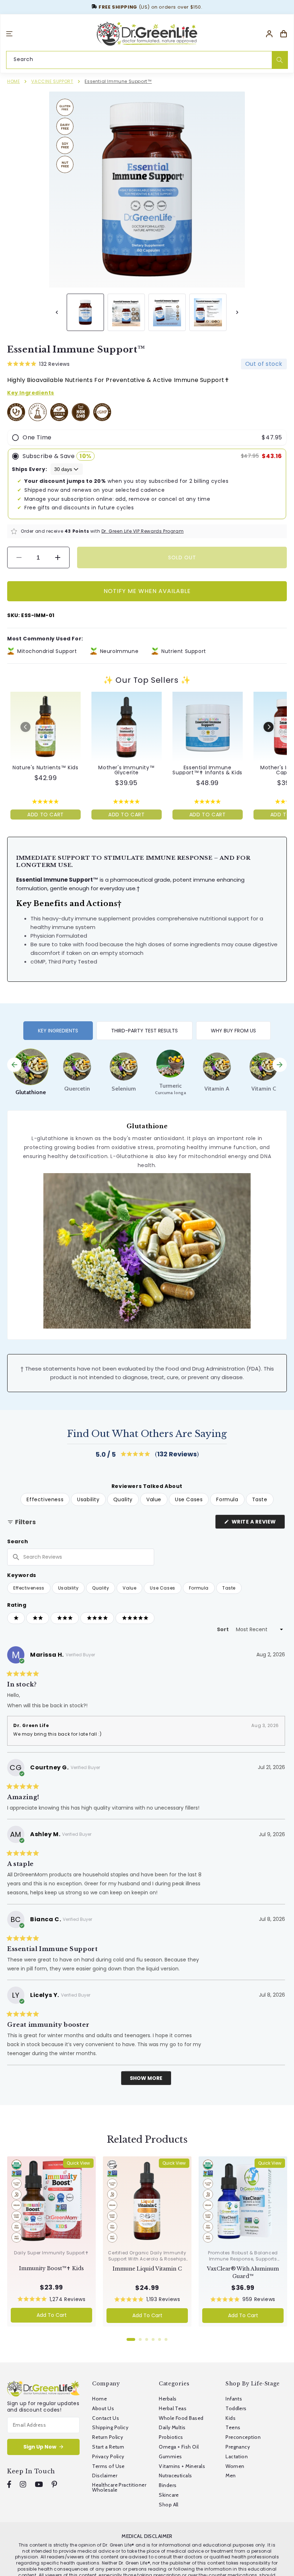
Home (13, 81)
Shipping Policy (110, 2427)
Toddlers (236, 2408)
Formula (199, 1588)
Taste (229, 1588)
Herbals (168, 2399)
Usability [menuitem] (88, 1499)
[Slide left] (57, 312)
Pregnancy (238, 2447)
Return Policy (108, 2437)
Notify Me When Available (147, 591)
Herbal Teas (173, 2408)
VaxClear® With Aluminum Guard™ (243, 2272)
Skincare (169, 2495)
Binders (168, 2485)
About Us (103, 2408)
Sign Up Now (40, 2447)
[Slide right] (237, 312)
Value (129, 1588)
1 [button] (131, 2339)
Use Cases (162, 1588)
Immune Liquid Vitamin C (147, 2269)
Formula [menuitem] (227, 1499)
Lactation (237, 2456)
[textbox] (81, 1557)
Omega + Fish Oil (179, 2447)
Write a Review (258, 1523)
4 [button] (153, 2339)
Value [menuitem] (154, 1499)
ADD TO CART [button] (46, 815)
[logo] (147, 34)
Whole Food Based (181, 2418)
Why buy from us (233, 1031)
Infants (234, 2399)
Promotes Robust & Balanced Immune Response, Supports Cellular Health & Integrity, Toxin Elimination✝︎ (243, 2262)
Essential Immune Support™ (118, 81)
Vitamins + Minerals (182, 2466)
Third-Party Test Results (144, 1031)
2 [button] (140, 2339)
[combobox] (147, 59)
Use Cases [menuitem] (189, 1499)
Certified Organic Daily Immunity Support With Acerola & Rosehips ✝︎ (147, 2259)
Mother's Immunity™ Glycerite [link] (126, 770)
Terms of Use (108, 2466)
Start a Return (108, 2447)
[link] (46, 727)
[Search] (280, 60)
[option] (30, 1072)
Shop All (169, 2505)
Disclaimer (105, 2475)
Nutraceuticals (176, 2475)
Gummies (170, 2456)
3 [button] (147, 2339)
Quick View (78, 2163)
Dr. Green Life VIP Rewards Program (143, 531)
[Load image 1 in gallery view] (85, 312)
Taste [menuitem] (260, 1499)
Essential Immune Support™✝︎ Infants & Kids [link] (207, 770)
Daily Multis (172, 2427)
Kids (231, 2418)
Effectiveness (29, 1588)
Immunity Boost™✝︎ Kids (51, 2268)
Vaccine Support (52, 81)
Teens (233, 2427)
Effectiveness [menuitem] (45, 1499)
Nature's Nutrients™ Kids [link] (45, 767)
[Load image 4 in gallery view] (208, 312)
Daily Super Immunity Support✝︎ (51, 2253)
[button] (9, 34)
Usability (68, 1588)
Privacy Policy (108, 2456)
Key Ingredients (58, 1031)
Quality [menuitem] (123, 1499)
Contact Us (106, 2418)
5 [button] (160, 2339)
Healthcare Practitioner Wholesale (119, 2487)
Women (235, 2466)
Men (231, 2475)
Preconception (243, 2437)
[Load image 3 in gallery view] (167, 312)
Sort (223, 1629)
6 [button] (166, 2339)
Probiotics (171, 2437)
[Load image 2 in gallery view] (126, 312)
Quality (101, 1588)
